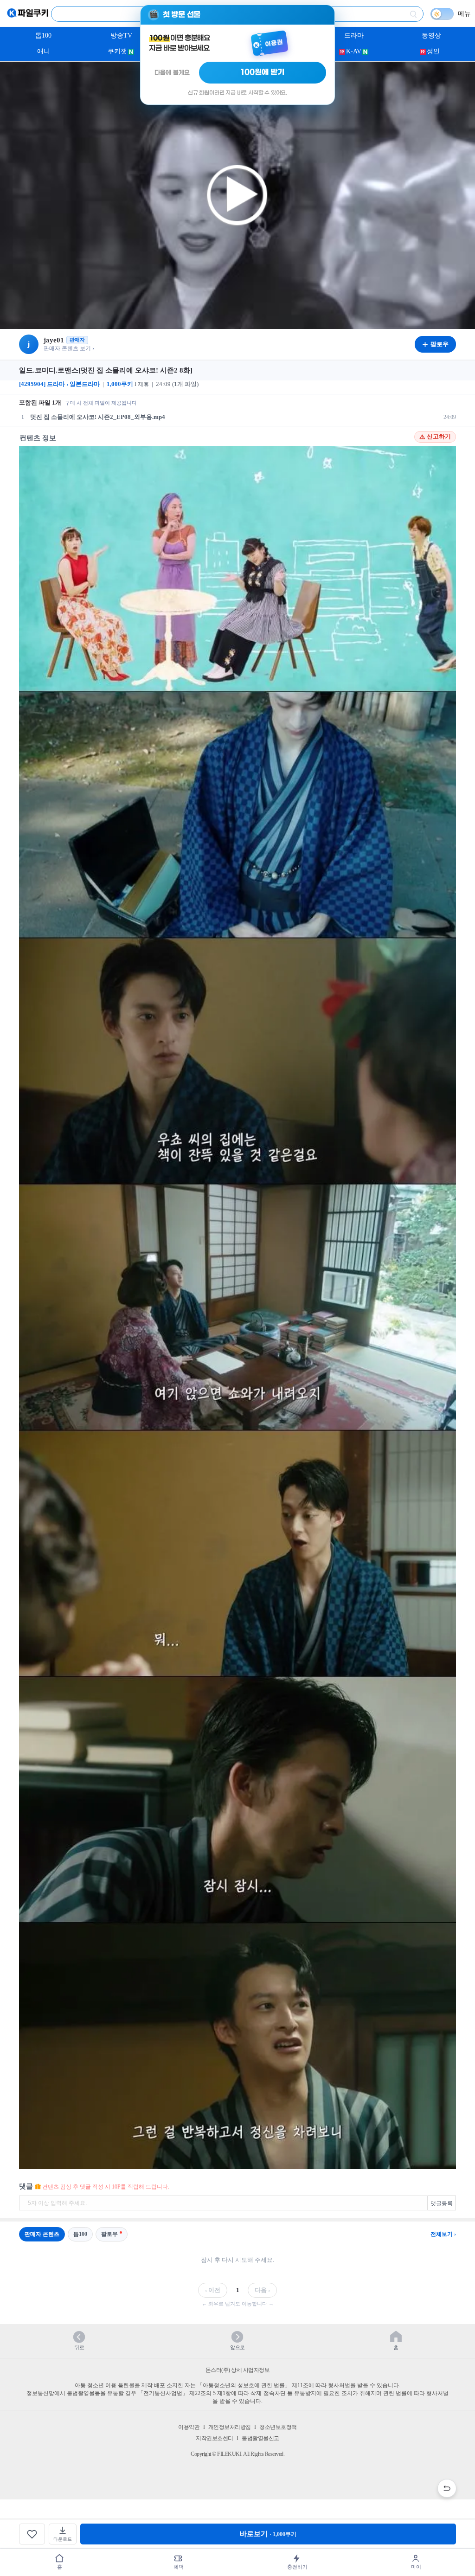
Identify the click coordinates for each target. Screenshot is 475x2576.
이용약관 (189, 2427)
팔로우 (109, 2234)
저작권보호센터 (215, 2438)
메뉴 (464, 14)
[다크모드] (442, 14)
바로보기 (268, 2534)
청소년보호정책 (278, 2427)
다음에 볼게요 (172, 73)
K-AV (354, 51)
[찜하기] (32, 2534)
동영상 (431, 35)
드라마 (354, 35)
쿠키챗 (117, 51)
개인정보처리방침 (230, 2427)
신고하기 (439, 437)
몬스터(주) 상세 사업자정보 (238, 2370)
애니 (44, 51)
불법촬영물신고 (260, 2438)
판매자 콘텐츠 (42, 2234)
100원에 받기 (263, 72)
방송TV (121, 35)
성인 (433, 51)
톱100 (43, 35)
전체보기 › (443, 2234)
